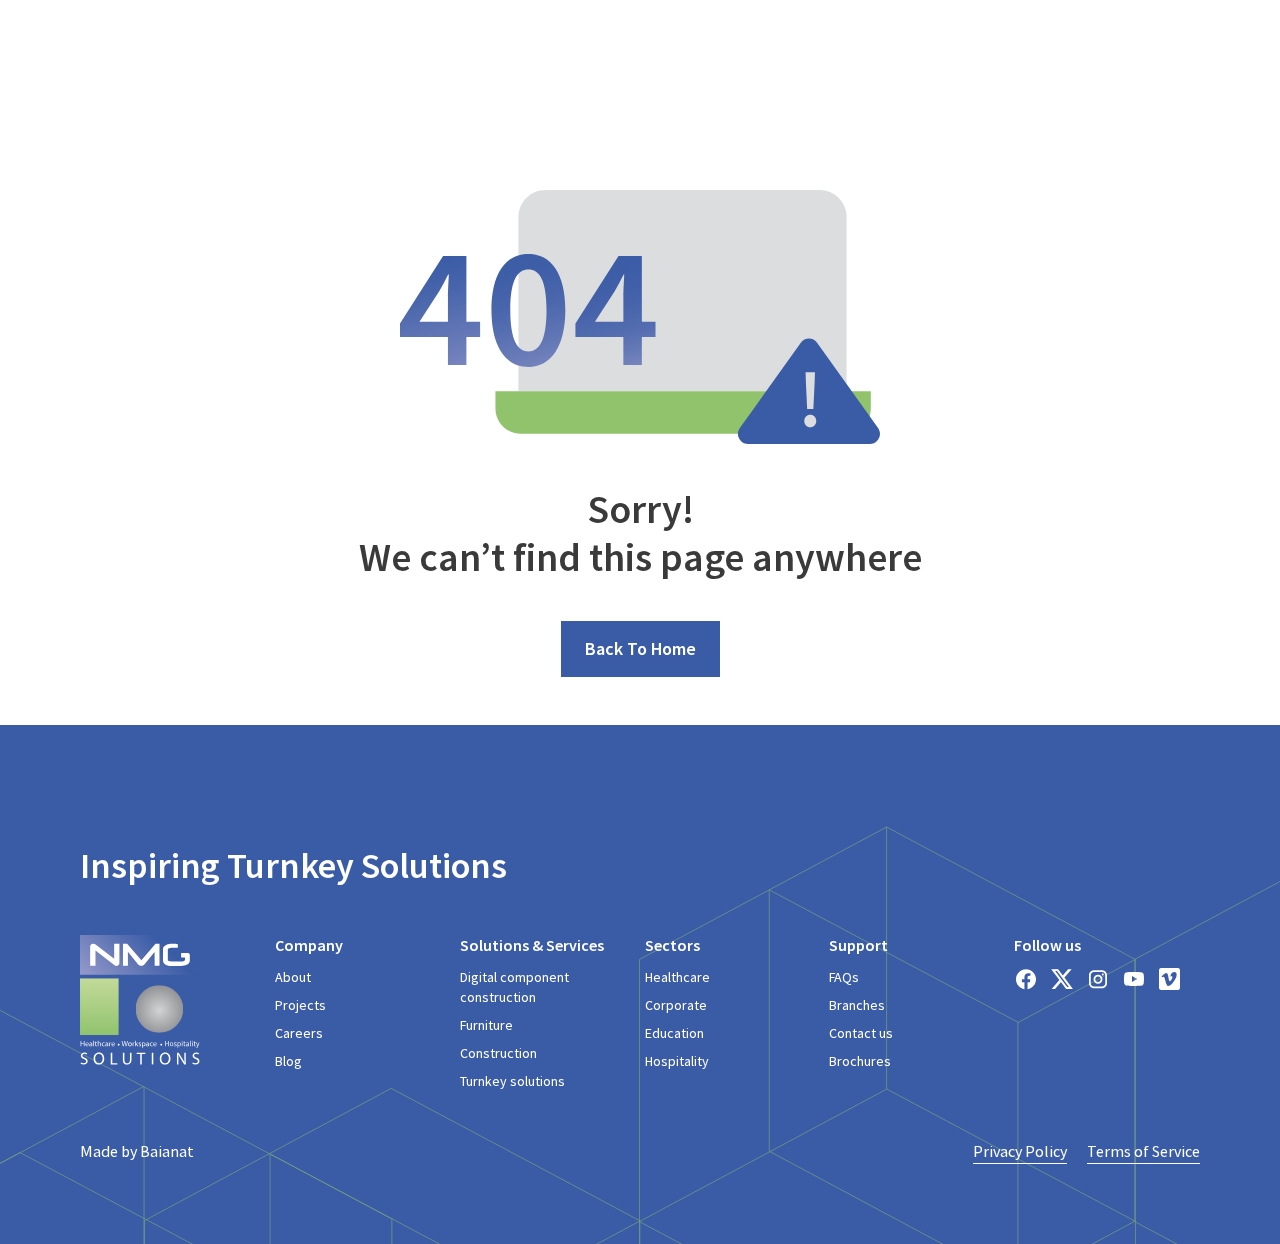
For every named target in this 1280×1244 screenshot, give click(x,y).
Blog (288, 1061)
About (293, 977)
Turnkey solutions (512, 1081)
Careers (299, 1033)
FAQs (844, 977)
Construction (498, 1053)
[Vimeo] (1170, 979)
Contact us (861, 1033)
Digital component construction (514, 987)
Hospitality (677, 1061)
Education (674, 1033)
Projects (300, 1005)
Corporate (676, 1005)
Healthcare (677, 977)
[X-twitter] (1062, 979)
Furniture (486, 1025)
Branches (857, 1005)
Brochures (860, 1061)
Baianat (167, 1151)
